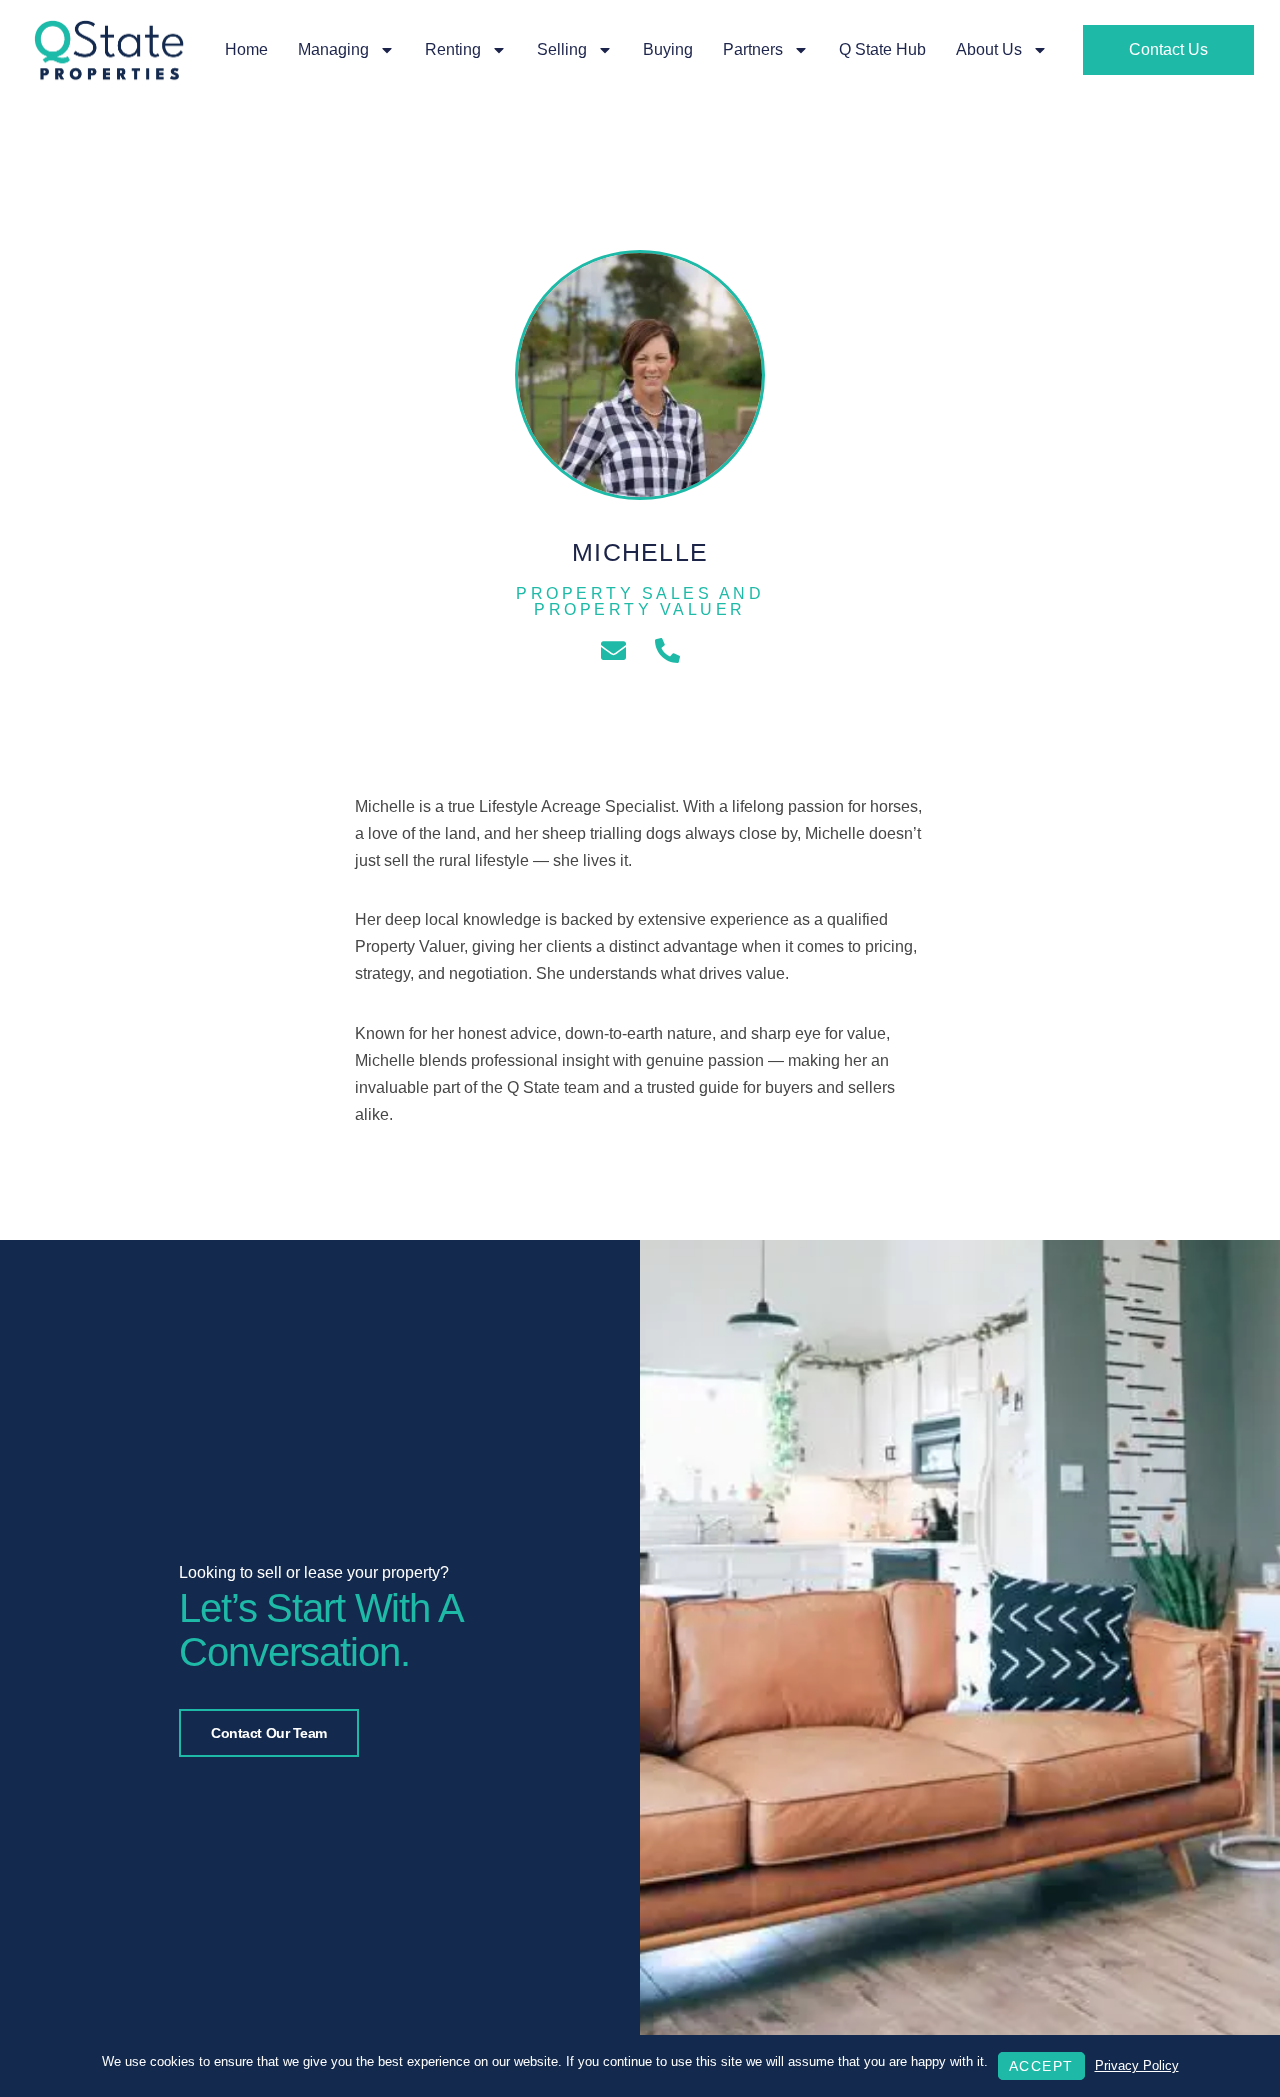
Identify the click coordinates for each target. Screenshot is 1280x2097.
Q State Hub (882, 49)
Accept (1041, 2066)
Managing (333, 49)
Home (246, 49)
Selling (562, 49)
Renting (453, 49)
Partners (753, 49)
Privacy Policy (1137, 2065)
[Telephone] (667, 650)
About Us (989, 49)
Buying (668, 49)
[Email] (613, 650)
